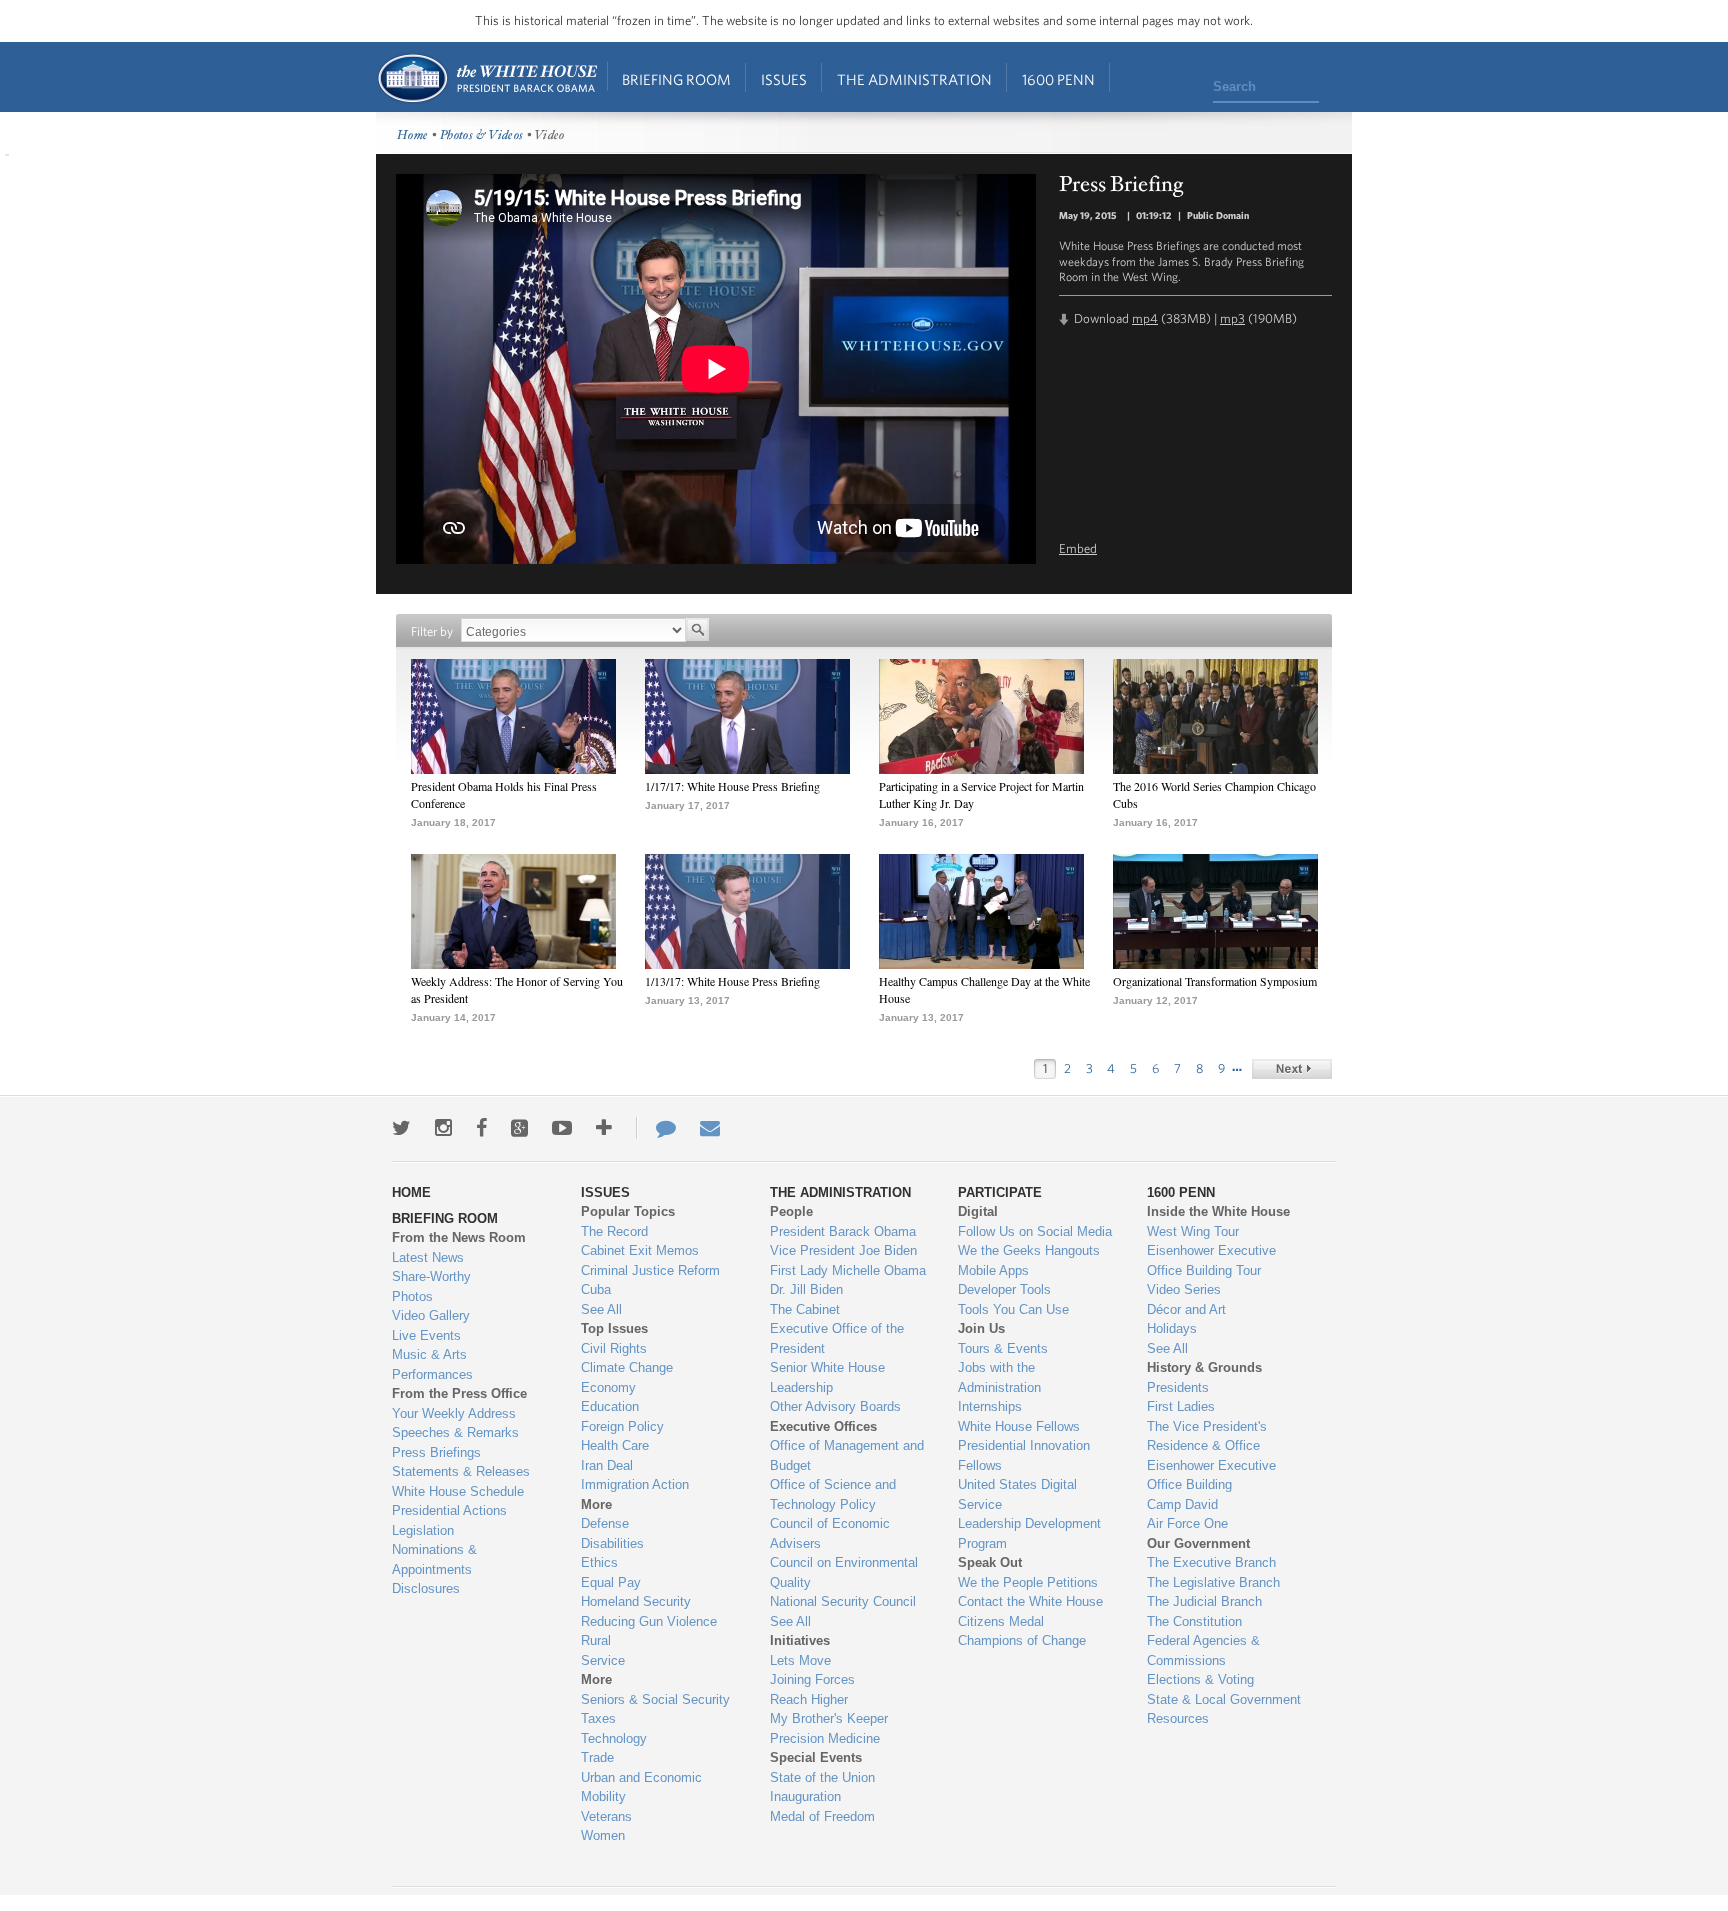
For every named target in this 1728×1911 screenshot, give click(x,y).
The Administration (914, 79)
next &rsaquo (1292, 1069)
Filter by (432, 631)
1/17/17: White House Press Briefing (732, 786)
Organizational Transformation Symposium (1215, 981)
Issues (784, 79)
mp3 (1232, 318)
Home (486, 78)
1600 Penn (1058, 79)
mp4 (1145, 318)
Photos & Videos (482, 135)
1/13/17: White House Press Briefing (732, 981)
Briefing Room (676, 79)
